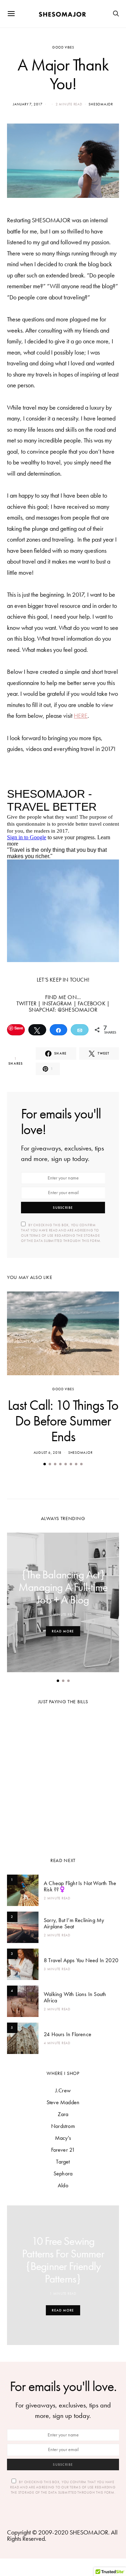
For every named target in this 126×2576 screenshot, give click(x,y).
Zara (63, 2114)
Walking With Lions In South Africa (75, 1997)
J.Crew (63, 2090)
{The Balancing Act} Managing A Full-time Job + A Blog (63, 1587)
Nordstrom (63, 2126)
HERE (81, 716)
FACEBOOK (92, 1003)
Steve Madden (63, 2102)
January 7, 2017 (28, 104)
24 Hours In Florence (68, 2034)
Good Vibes (63, 47)
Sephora (63, 2173)
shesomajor (101, 104)
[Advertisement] (63, 1778)
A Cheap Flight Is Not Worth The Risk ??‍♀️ (80, 1886)
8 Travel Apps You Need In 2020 (81, 1960)
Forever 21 (63, 2150)
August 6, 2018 (48, 1453)
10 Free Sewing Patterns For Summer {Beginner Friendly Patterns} (63, 2260)
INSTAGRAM (57, 1003)
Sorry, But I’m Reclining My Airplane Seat (74, 1923)
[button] (45, 1464)
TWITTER (26, 1003)
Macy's (63, 2138)
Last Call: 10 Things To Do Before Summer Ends (63, 1421)
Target (63, 2162)
